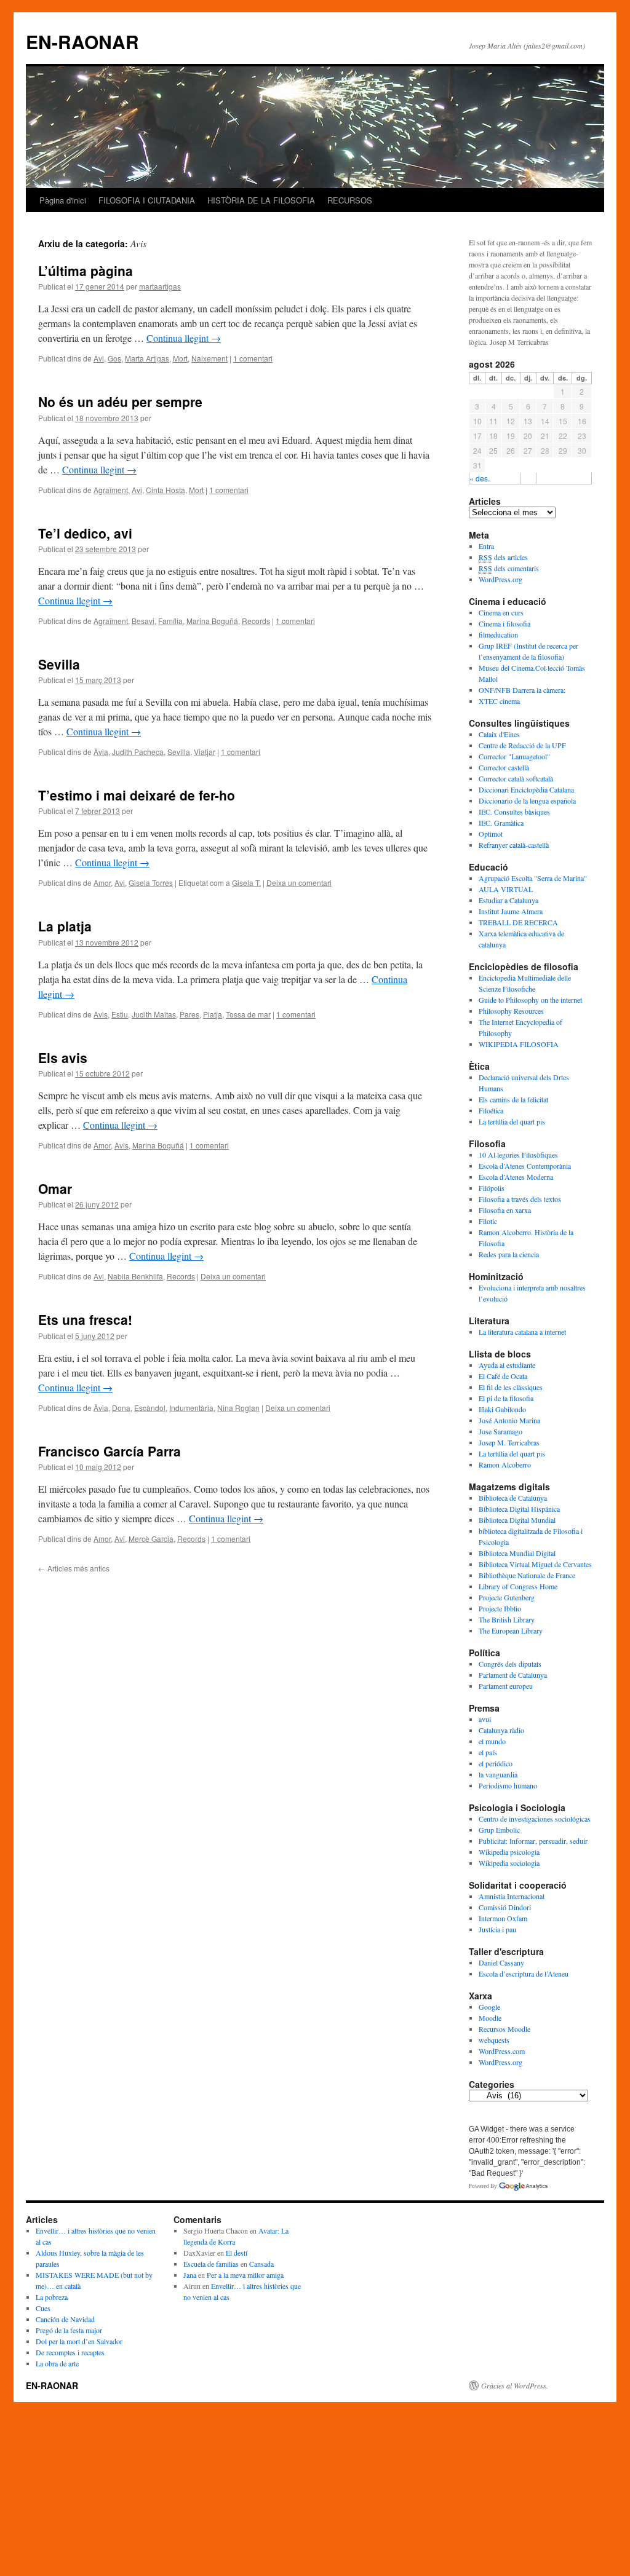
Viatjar (205, 752)
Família (170, 621)
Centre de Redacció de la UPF (522, 745)
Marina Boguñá (212, 621)
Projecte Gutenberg (507, 1597)
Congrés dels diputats (510, 1664)
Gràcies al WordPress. (515, 2385)
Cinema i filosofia (504, 623)
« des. (480, 478)
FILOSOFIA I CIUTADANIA (147, 200)
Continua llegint (184, 338)
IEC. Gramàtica (501, 823)
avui (485, 1719)
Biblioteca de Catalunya (513, 1498)
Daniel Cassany (501, 1962)
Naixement (209, 358)
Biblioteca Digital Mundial (517, 1520)
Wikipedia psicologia (509, 1852)
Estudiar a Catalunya (508, 900)
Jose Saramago (500, 1431)
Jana (190, 2275)
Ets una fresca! (85, 1319)
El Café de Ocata (503, 1376)
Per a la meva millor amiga (245, 2275)
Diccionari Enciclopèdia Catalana (526, 789)
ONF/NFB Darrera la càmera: (522, 690)
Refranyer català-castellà (514, 845)
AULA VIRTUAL (506, 889)
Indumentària (191, 1408)
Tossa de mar (248, 1014)
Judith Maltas (154, 1014)
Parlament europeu (506, 1686)
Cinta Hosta (165, 490)
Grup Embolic (499, 1830)
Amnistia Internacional (512, 1896)
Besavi (143, 621)
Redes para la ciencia (509, 1254)
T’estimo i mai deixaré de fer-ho (137, 795)
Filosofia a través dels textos (520, 1199)
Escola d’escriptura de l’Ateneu (524, 1973)
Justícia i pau (497, 1929)
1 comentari (253, 358)
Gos (114, 358)
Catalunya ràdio (501, 1730)
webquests (494, 2040)
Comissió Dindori (505, 1907)
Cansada (261, 2264)
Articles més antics (74, 1568)
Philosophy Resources (511, 1011)
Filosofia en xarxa (505, 1210)
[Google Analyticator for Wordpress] (523, 2186)
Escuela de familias (211, 2264)
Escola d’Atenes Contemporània (525, 1166)
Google (489, 2007)
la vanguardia (498, 1774)
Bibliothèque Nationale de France (527, 1575)
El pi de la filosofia (506, 1398)
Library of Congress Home (518, 1586)
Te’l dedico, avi (85, 533)
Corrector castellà (504, 767)
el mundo (492, 1741)
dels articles (503, 557)
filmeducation (498, 634)
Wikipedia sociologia (509, 1863)
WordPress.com (502, 2051)
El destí (237, 2253)
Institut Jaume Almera (511, 911)
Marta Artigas (147, 358)
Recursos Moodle (504, 2029)
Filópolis (492, 1188)
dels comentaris (509, 568)
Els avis (63, 1057)
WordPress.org (500, 579)
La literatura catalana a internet (522, 1332)
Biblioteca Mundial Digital (517, 1553)
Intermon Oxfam (503, 1918)
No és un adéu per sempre (120, 401)
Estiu (120, 1014)
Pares (189, 1014)
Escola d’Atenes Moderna (516, 1177)
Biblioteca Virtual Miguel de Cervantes (535, 1564)
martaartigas (160, 286)
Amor (102, 883)
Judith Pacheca (138, 752)
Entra (486, 546)
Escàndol (150, 1408)
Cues (43, 2308)
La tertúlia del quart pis (512, 1121)
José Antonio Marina (509, 1420)
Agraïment (111, 490)
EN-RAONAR (82, 41)
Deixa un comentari (299, 883)
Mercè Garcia (151, 1539)
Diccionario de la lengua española (527, 800)
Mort (180, 358)
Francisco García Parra (110, 1451)
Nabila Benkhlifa (135, 1276)
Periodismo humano (508, 1785)
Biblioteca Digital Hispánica (519, 1509)
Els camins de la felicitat (513, 1099)
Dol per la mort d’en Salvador (79, 2341)
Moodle (490, 2018)
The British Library (507, 1619)
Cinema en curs (501, 612)
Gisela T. (246, 883)
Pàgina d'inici (63, 200)
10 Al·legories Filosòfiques (518, 1155)
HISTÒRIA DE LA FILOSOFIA (261, 200)
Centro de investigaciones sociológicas (535, 1819)
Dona (121, 1408)
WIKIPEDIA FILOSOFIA (519, 1044)
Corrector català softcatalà (516, 778)
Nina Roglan (238, 1408)
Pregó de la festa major (69, 2330)
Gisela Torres (151, 883)
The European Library (511, 1630)
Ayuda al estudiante (507, 1365)
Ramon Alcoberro (505, 1464)
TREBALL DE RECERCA (518, 922)
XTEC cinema (499, 701)
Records (256, 621)
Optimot (491, 834)
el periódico (496, 1763)
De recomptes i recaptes (70, 2352)
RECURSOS (350, 200)
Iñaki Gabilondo (502, 1409)
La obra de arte (57, 2363)
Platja (213, 1014)
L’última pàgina (86, 271)
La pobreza (52, 2297)
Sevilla (59, 664)
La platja (65, 926)
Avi (99, 358)
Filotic (488, 1221)
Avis (101, 1014)
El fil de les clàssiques (511, 1387)
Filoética (491, 1110)
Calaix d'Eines (499, 734)
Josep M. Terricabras (509, 1442)
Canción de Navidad (65, 2319)
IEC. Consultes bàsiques (514, 812)
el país (488, 1752)
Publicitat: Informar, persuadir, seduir (533, 1841)
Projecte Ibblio (500, 1608)
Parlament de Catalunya (513, 1675)
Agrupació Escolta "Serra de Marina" (533, 878)
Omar (55, 1188)
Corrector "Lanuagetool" (514, 756)
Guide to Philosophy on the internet (530, 1000)
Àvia (101, 752)
